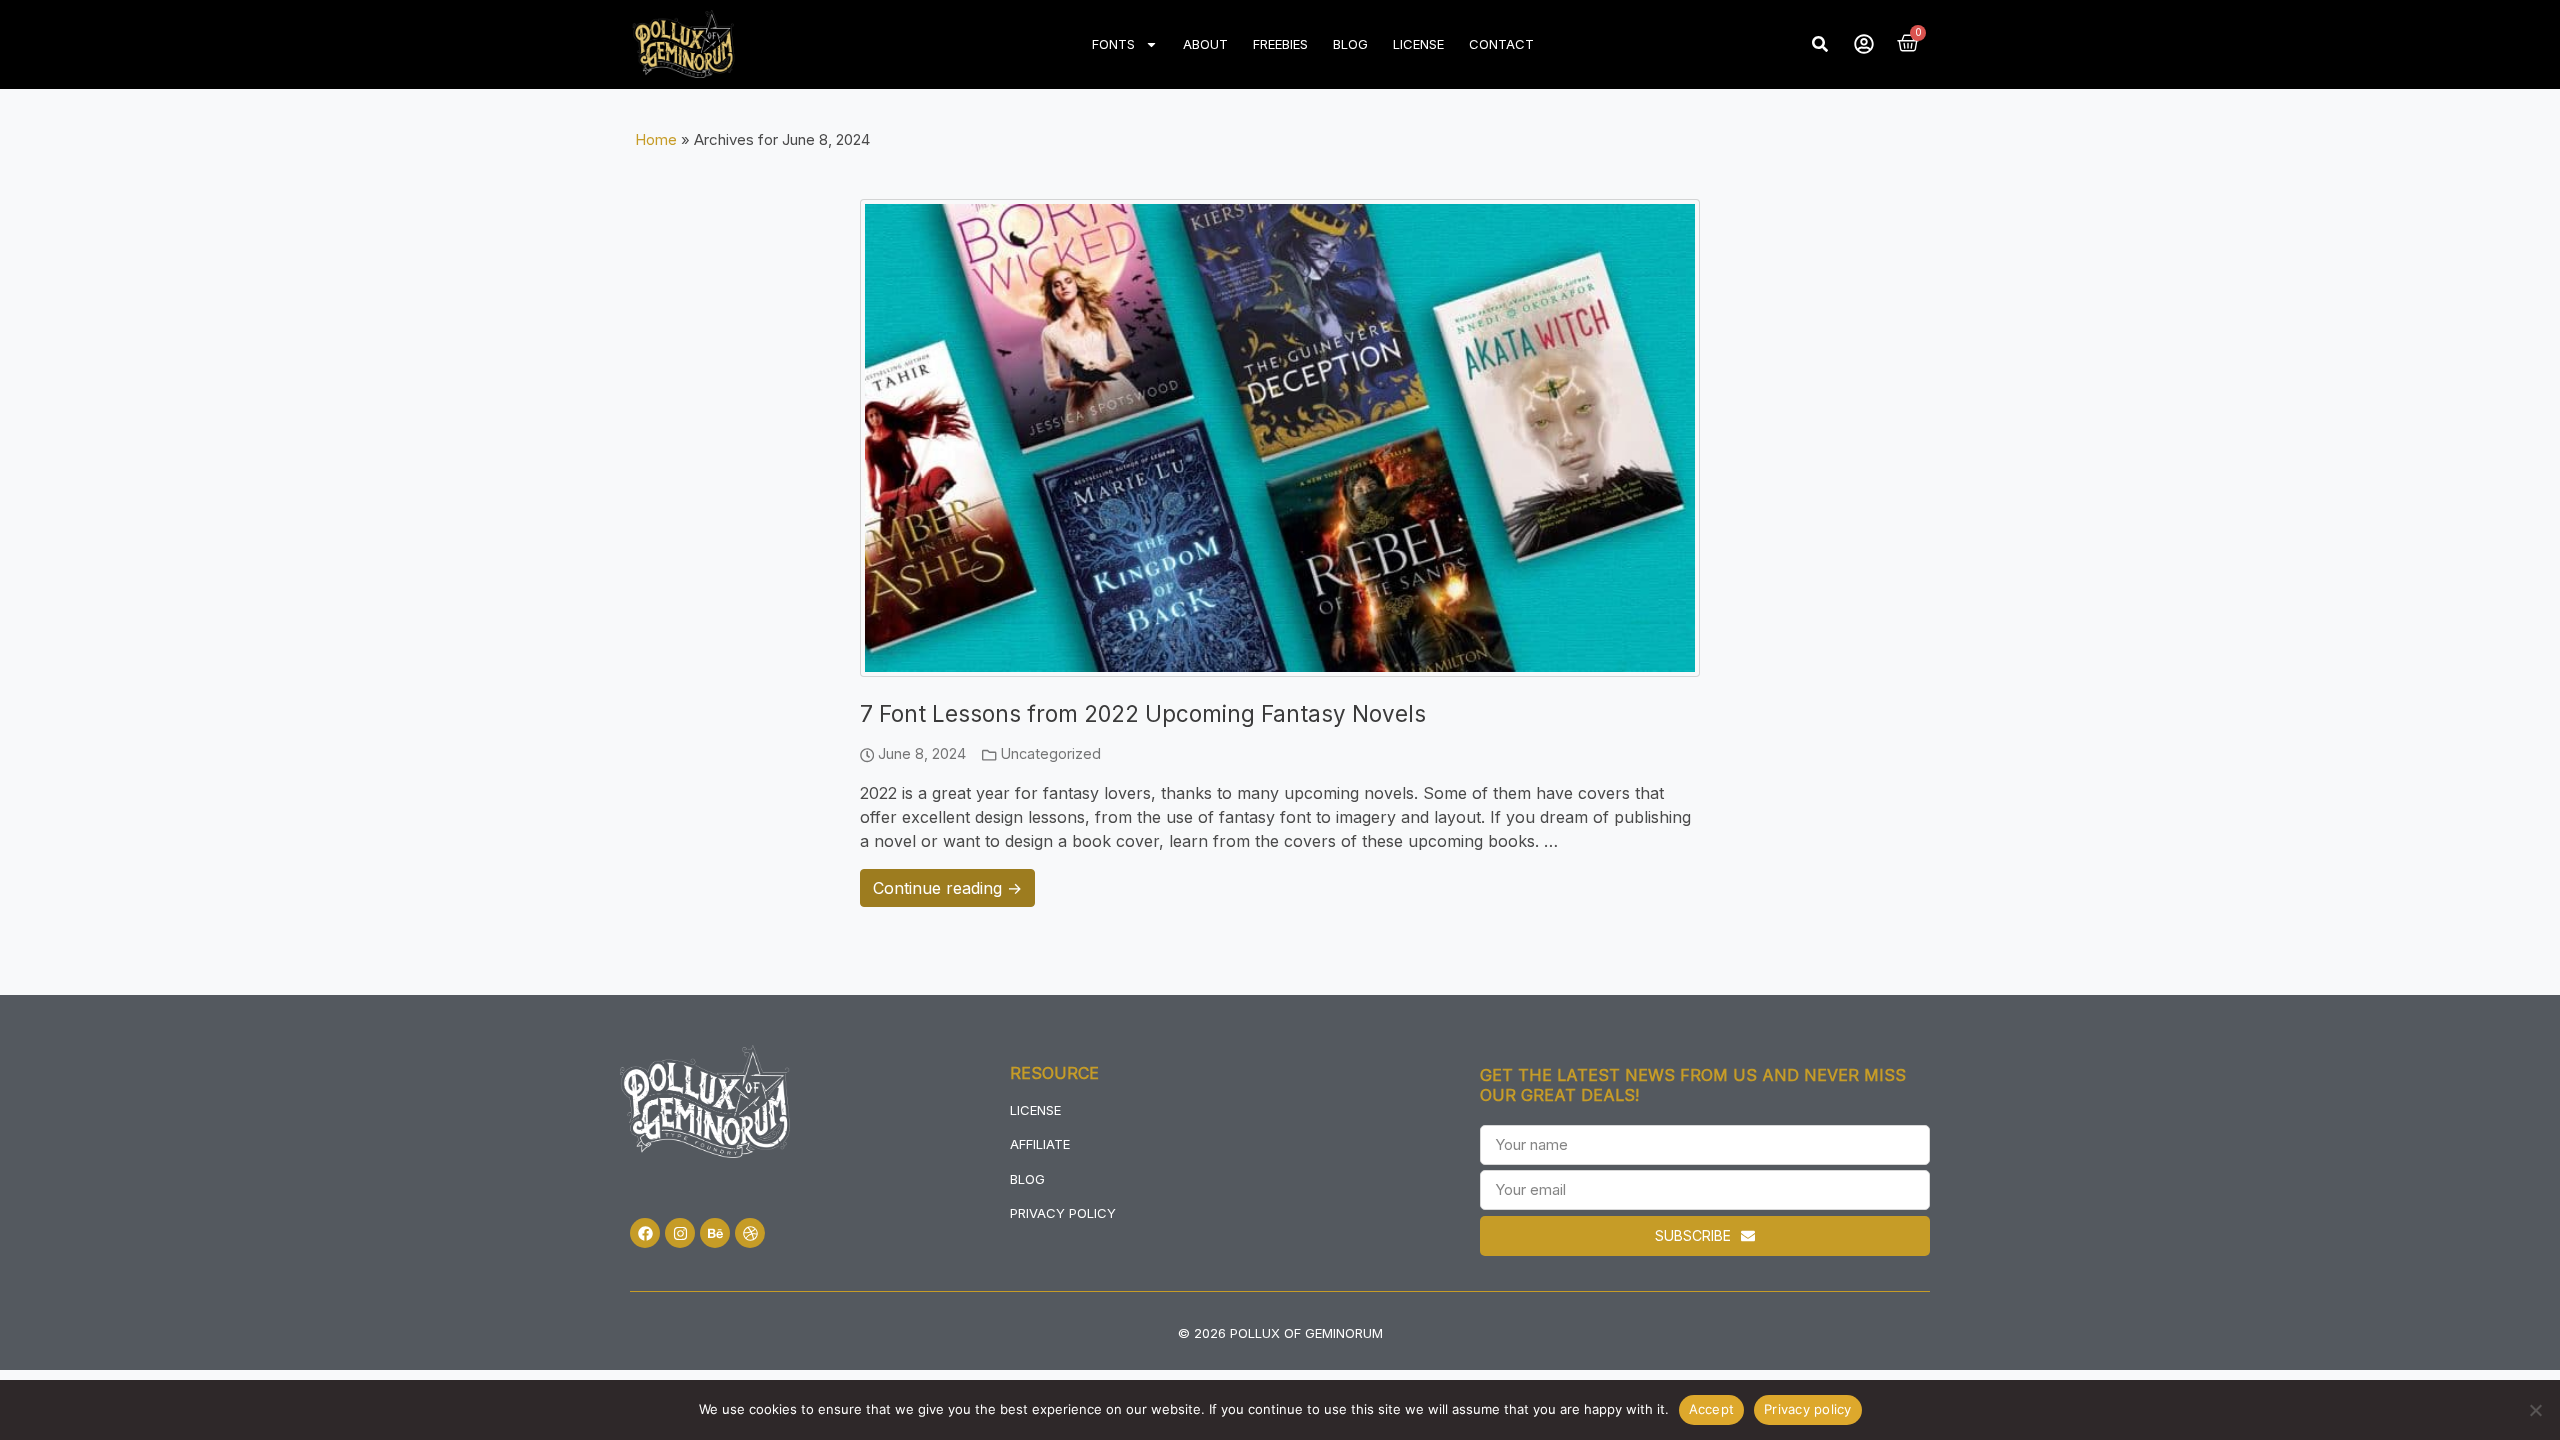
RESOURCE (1054, 1073)
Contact (1501, 44)
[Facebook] (645, 1233)
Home (656, 139)
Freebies (1280, 44)
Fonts (1113, 44)
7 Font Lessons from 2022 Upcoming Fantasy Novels (1143, 713)
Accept (1712, 1409)
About (1205, 44)
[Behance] (715, 1233)
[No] (2535, 1410)
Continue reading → (947, 888)
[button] (1820, 44)
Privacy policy (1808, 1409)
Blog (1350, 44)
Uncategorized (1051, 753)
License (1418, 44)
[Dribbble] (750, 1233)
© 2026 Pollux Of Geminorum (1280, 1333)
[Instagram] (680, 1233)
